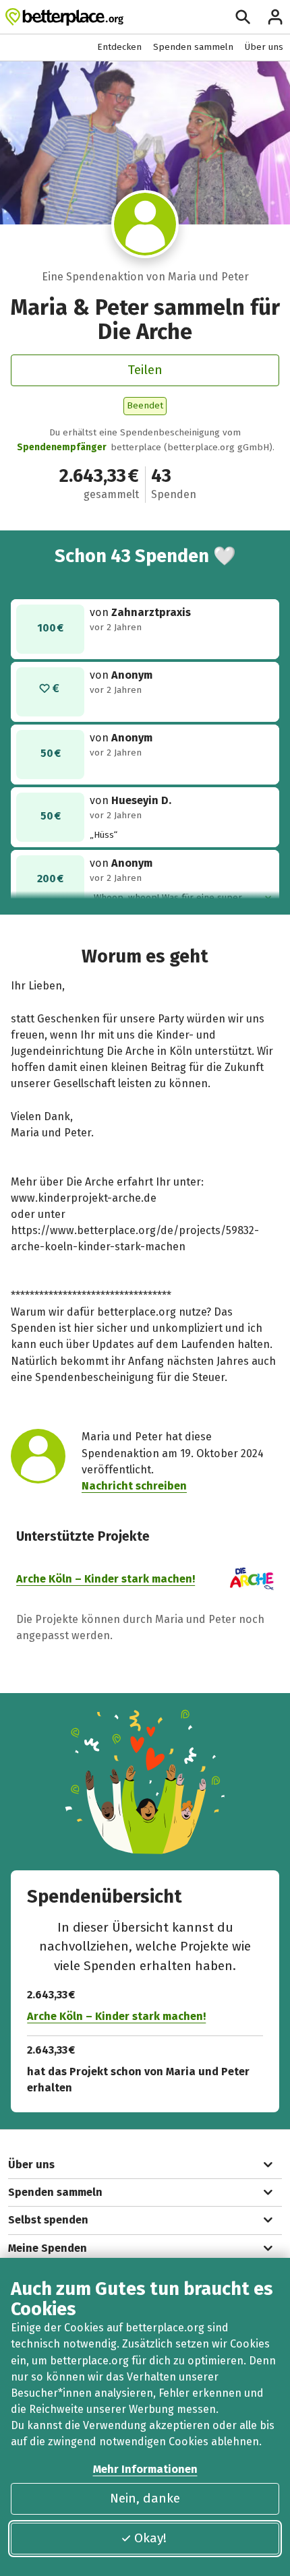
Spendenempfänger (62, 447)
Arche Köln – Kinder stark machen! (106, 1579)
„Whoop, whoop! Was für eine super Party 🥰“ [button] (166, 898)
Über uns (264, 47)
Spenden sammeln (193, 47)
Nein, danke (145, 2498)
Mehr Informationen (145, 2469)
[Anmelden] (275, 17)
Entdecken (119, 47)
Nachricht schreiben (134, 1486)
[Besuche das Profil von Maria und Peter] (145, 224)
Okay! (150, 2538)
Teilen (145, 370)
